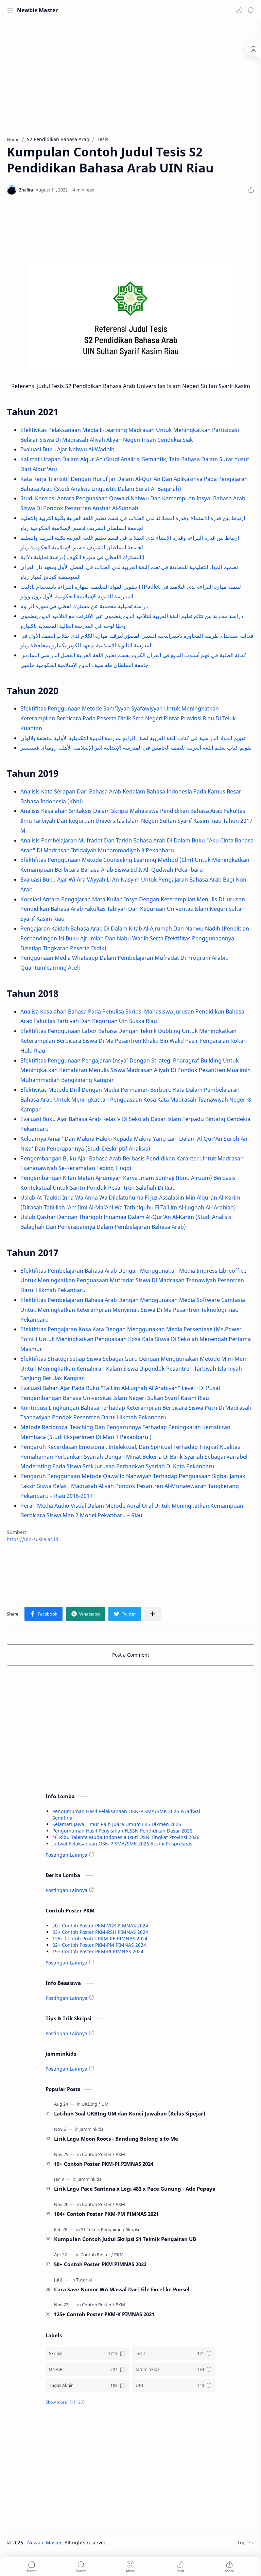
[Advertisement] (130, 75)
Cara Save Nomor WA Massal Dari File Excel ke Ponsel (122, 2289)
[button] (239, 10)
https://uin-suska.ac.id (33, 1539)
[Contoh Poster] (98, 2154)
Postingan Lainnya (66, 1855)
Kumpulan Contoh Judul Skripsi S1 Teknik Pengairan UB (125, 2239)
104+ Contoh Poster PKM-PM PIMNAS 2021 (106, 2214)
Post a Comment (131, 1655)
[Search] (251, 10)
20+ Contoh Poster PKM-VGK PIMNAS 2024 (100, 1926)
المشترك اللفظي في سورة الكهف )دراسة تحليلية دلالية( (83, 557)
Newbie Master (37, 10)
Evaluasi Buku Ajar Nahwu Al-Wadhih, (68, 449)
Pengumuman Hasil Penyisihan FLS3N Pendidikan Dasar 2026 (122, 1831)
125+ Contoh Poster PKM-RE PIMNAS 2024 (100, 1938)
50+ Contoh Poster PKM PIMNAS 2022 (100, 2264)
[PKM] (120, 2154)
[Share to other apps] (153, 1614)
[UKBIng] (91, 2104)
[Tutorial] (84, 2280)
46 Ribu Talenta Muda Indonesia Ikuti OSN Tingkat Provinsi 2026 (126, 1837)
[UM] (105, 2104)
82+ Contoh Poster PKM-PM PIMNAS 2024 (99, 1945)
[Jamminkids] (91, 2129)
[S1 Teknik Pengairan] (103, 2229)
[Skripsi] (132, 2229)
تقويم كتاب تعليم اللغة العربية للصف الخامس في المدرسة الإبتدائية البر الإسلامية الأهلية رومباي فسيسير (136, 748)
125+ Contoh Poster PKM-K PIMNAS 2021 (104, 2314)
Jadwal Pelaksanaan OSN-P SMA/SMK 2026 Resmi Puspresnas (122, 1844)
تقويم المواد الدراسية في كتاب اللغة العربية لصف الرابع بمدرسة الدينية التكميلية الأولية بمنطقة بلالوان (133, 738)
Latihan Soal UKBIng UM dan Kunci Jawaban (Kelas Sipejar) (130, 2113)
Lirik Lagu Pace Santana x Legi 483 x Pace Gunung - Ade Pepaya (135, 2189)
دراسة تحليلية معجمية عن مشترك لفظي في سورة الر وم (84, 606)
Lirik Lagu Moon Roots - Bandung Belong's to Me (116, 2139)
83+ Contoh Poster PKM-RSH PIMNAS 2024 (100, 1932)
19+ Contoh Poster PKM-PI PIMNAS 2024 (98, 1951)
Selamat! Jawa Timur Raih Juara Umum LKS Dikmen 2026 (117, 1824)
